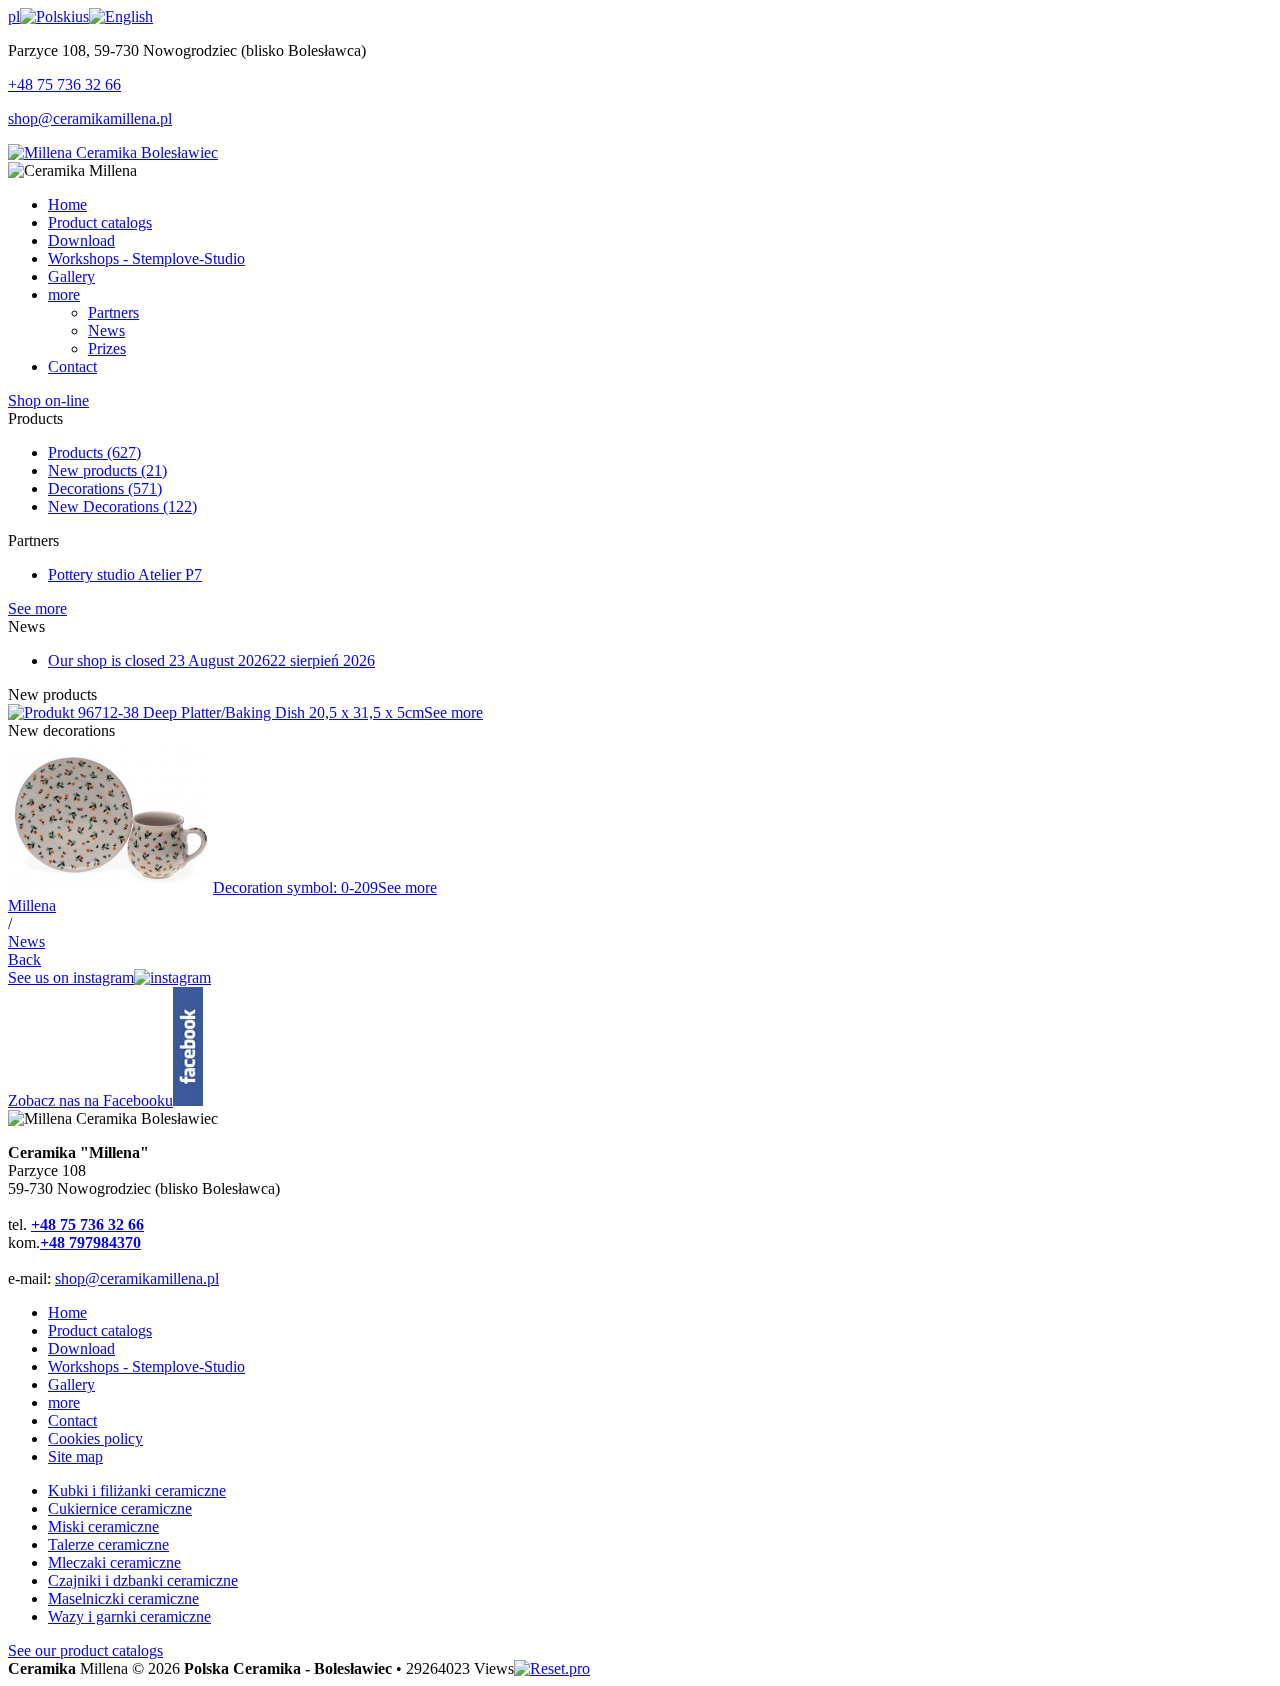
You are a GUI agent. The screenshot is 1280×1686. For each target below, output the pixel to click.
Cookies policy (95, 1438)
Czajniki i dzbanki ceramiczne (143, 1580)
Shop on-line (48, 400)
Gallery (71, 1384)
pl (14, 16)
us (82, 16)
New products (107, 470)
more (64, 1402)
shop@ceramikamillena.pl (90, 118)
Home (67, 1312)
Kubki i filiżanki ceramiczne (137, 1490)
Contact (72, 1420)
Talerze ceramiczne (108, 1544)
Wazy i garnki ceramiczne (129, 1616)
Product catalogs (100, 1330)
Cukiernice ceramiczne (120, 1508)
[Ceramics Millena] (113, 152)
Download (81, 1348)
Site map (75, 1456)
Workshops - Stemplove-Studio (146, 1366)
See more (37, 608)
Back (24, 959)
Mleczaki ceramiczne (114, 1562)
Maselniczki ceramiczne (123, 1598)
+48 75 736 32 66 (64, 84)
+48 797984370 (90, 1242)
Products (94, 452)
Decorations (105, 488)
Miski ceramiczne (103, 1526)
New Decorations (122, 506)
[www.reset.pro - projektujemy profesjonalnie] (552, 1668)
